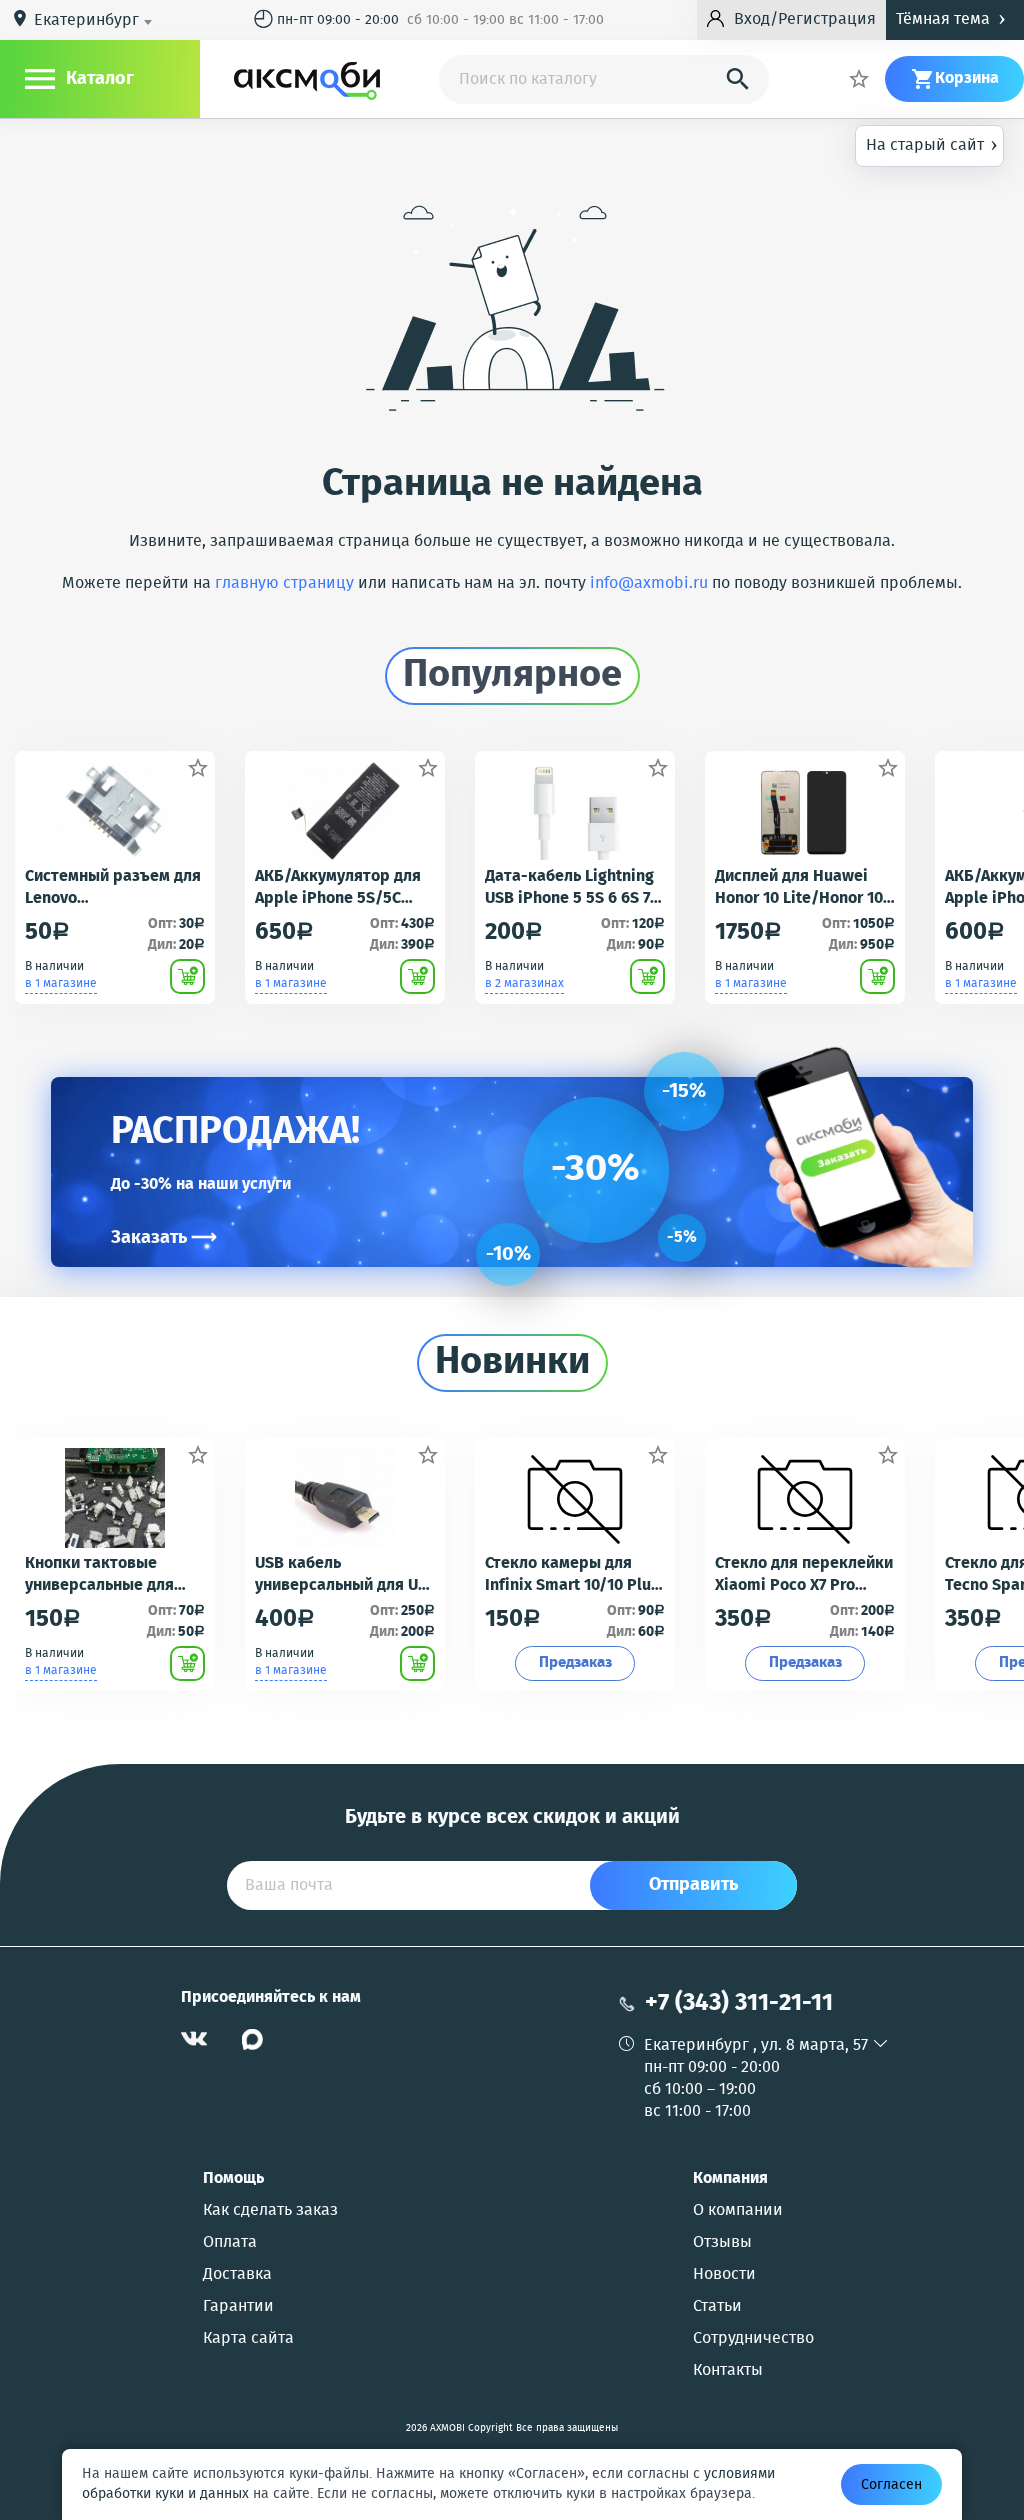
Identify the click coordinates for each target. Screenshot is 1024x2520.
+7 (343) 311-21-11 (739, 2003)
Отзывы (722, 2243)
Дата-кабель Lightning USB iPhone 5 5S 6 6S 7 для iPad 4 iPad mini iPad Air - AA (569, 888)
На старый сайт (932, 144)
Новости (724, 2275)
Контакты (728, 2371)
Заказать (164, 1238)
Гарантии (238, 2307)
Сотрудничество (753, 2339)
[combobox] (96, 21)
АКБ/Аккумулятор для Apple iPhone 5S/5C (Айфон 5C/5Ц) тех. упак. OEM (338, 888)
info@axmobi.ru (649, 583)
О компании (738, 2211)
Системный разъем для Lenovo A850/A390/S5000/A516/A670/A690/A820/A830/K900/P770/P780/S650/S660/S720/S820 (113, 888)
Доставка (237, 2275)
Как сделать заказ (270, 2211)
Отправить (693, 1885)
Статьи (717, 2307)
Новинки (512, 1363)
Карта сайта (248, 2339)
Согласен (891, 2485)
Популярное (512, 676)
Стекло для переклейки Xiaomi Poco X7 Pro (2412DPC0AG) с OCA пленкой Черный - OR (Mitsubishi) (804, 1575)
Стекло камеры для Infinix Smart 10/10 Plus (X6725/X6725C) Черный (572, 1575)
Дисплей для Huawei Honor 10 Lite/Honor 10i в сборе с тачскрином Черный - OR (801, 888)
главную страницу (284, 583)
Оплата (230, 2243)
